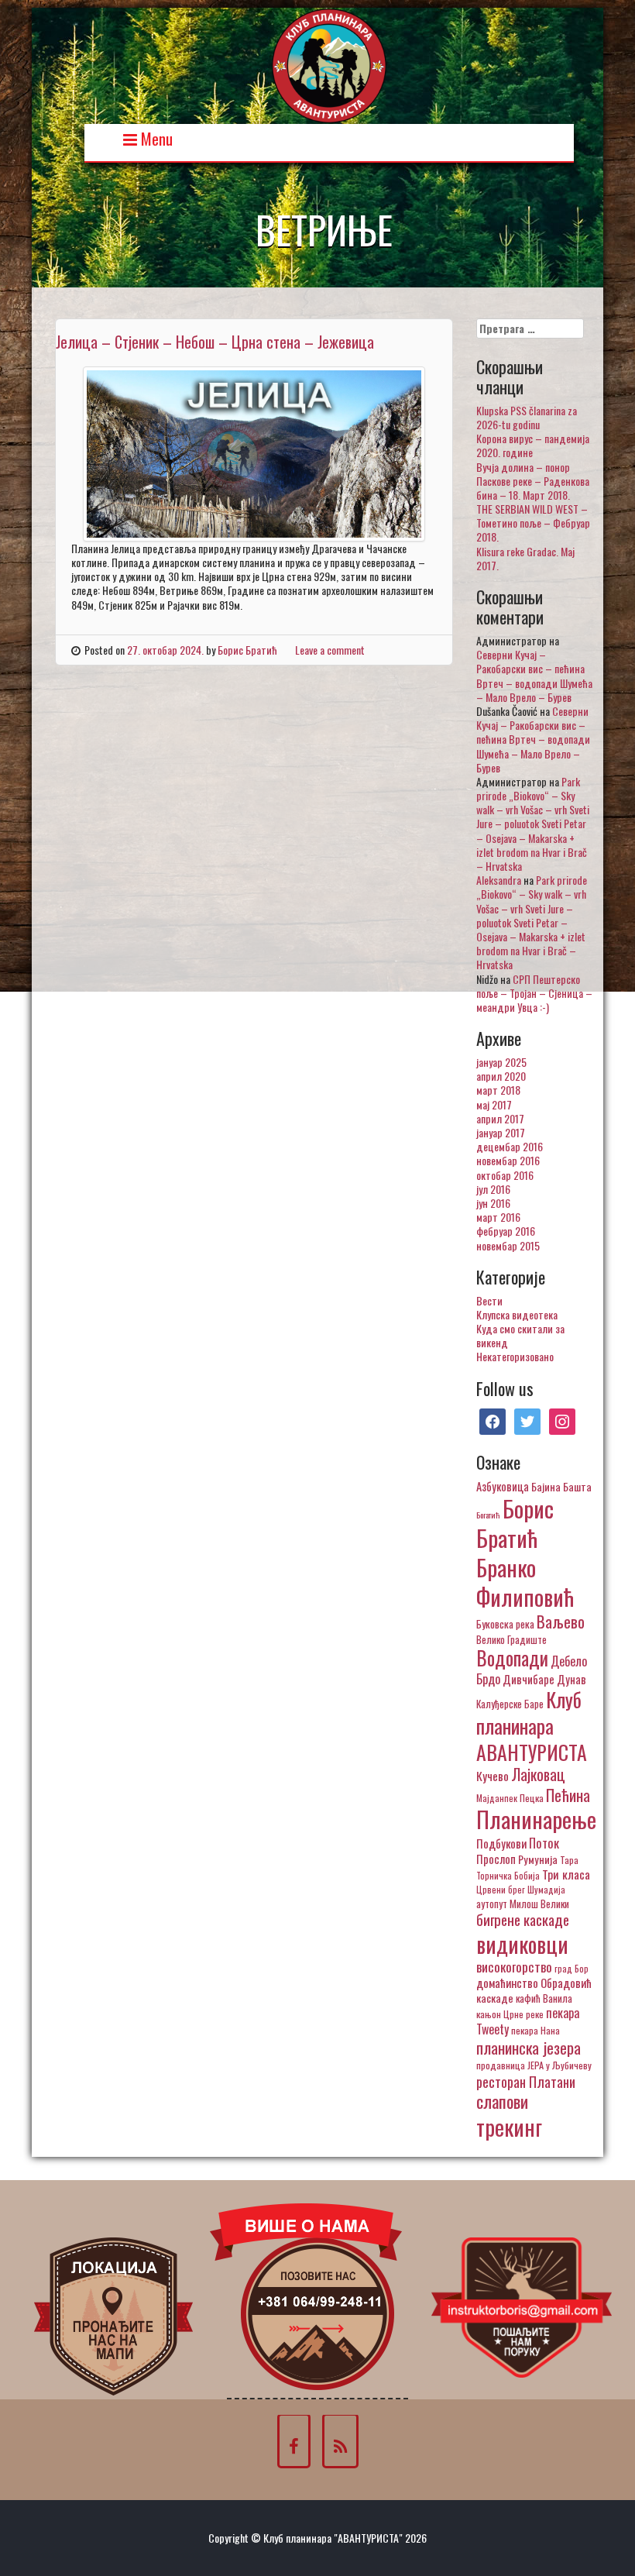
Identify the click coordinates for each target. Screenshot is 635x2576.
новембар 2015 (508, 1245)
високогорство (514, 1966)
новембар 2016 (508, 1160)
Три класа (566, 1874)
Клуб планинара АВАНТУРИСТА (532, 1725)
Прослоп (496, 1859)
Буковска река (505, 1624)
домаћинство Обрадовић (534, 1983)
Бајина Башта (561, 1486)
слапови (502, 2101)
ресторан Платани (526, 2081)
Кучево (493, 1775)
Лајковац (538, 1774)
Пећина (568, 1795)
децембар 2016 (510, 1146)
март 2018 (498, 1090)
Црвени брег (501, 1889)
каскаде (495, 1998)
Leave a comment (330, 650)
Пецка (532, 1798)
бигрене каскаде (523, 1919)
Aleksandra (499, 880)
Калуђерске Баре (510, 1704)
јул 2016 (493, 1189)
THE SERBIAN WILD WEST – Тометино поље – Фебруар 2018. (533, 523)
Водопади (512, 1658)
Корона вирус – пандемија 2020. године (533, 445)
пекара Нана (535, 2030)
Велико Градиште (511, 1639)
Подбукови (501, 1843)
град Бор (571, 1968)
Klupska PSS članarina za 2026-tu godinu (527, 417)
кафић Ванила (544, 1998)
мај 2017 (494, 1104)
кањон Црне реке (510, 2014)
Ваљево (561, 1621)
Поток (544, 1843)
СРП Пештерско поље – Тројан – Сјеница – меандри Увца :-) (534, 993)
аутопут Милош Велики (523, 1904)
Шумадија (546, 1889)
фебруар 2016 (506, 1231)
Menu (155, 138)
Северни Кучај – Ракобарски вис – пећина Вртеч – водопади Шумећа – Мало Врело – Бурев (534, 676)
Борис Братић (247, 650)
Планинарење (536, 1819)
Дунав (571, 1679)
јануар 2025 (501, 1062)
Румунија (538, 1859)
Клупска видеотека (517, 1314)
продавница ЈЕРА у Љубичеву (534, 2065)
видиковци (522, 1944)
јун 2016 (493, 1203)
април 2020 (501, 1076)
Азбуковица (503, 1486)
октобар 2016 (505, 1175)
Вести (489, 1300)
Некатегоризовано (515, 1356)
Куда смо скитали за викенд (520, 1335)
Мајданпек (497, 1798)
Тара (569, 1860)
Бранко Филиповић (525, 1582)
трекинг (509, 2127)
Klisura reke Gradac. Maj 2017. (525, 558)
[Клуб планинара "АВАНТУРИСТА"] (329, 64)
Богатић (488, 1515)
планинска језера (529, 2048)
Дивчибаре (529, 1679)
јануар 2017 (501, 1132)
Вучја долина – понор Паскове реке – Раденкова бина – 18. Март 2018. (533, 481)
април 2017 (500, 1118)
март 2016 (498, 1217)
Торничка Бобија (508, 1875)
